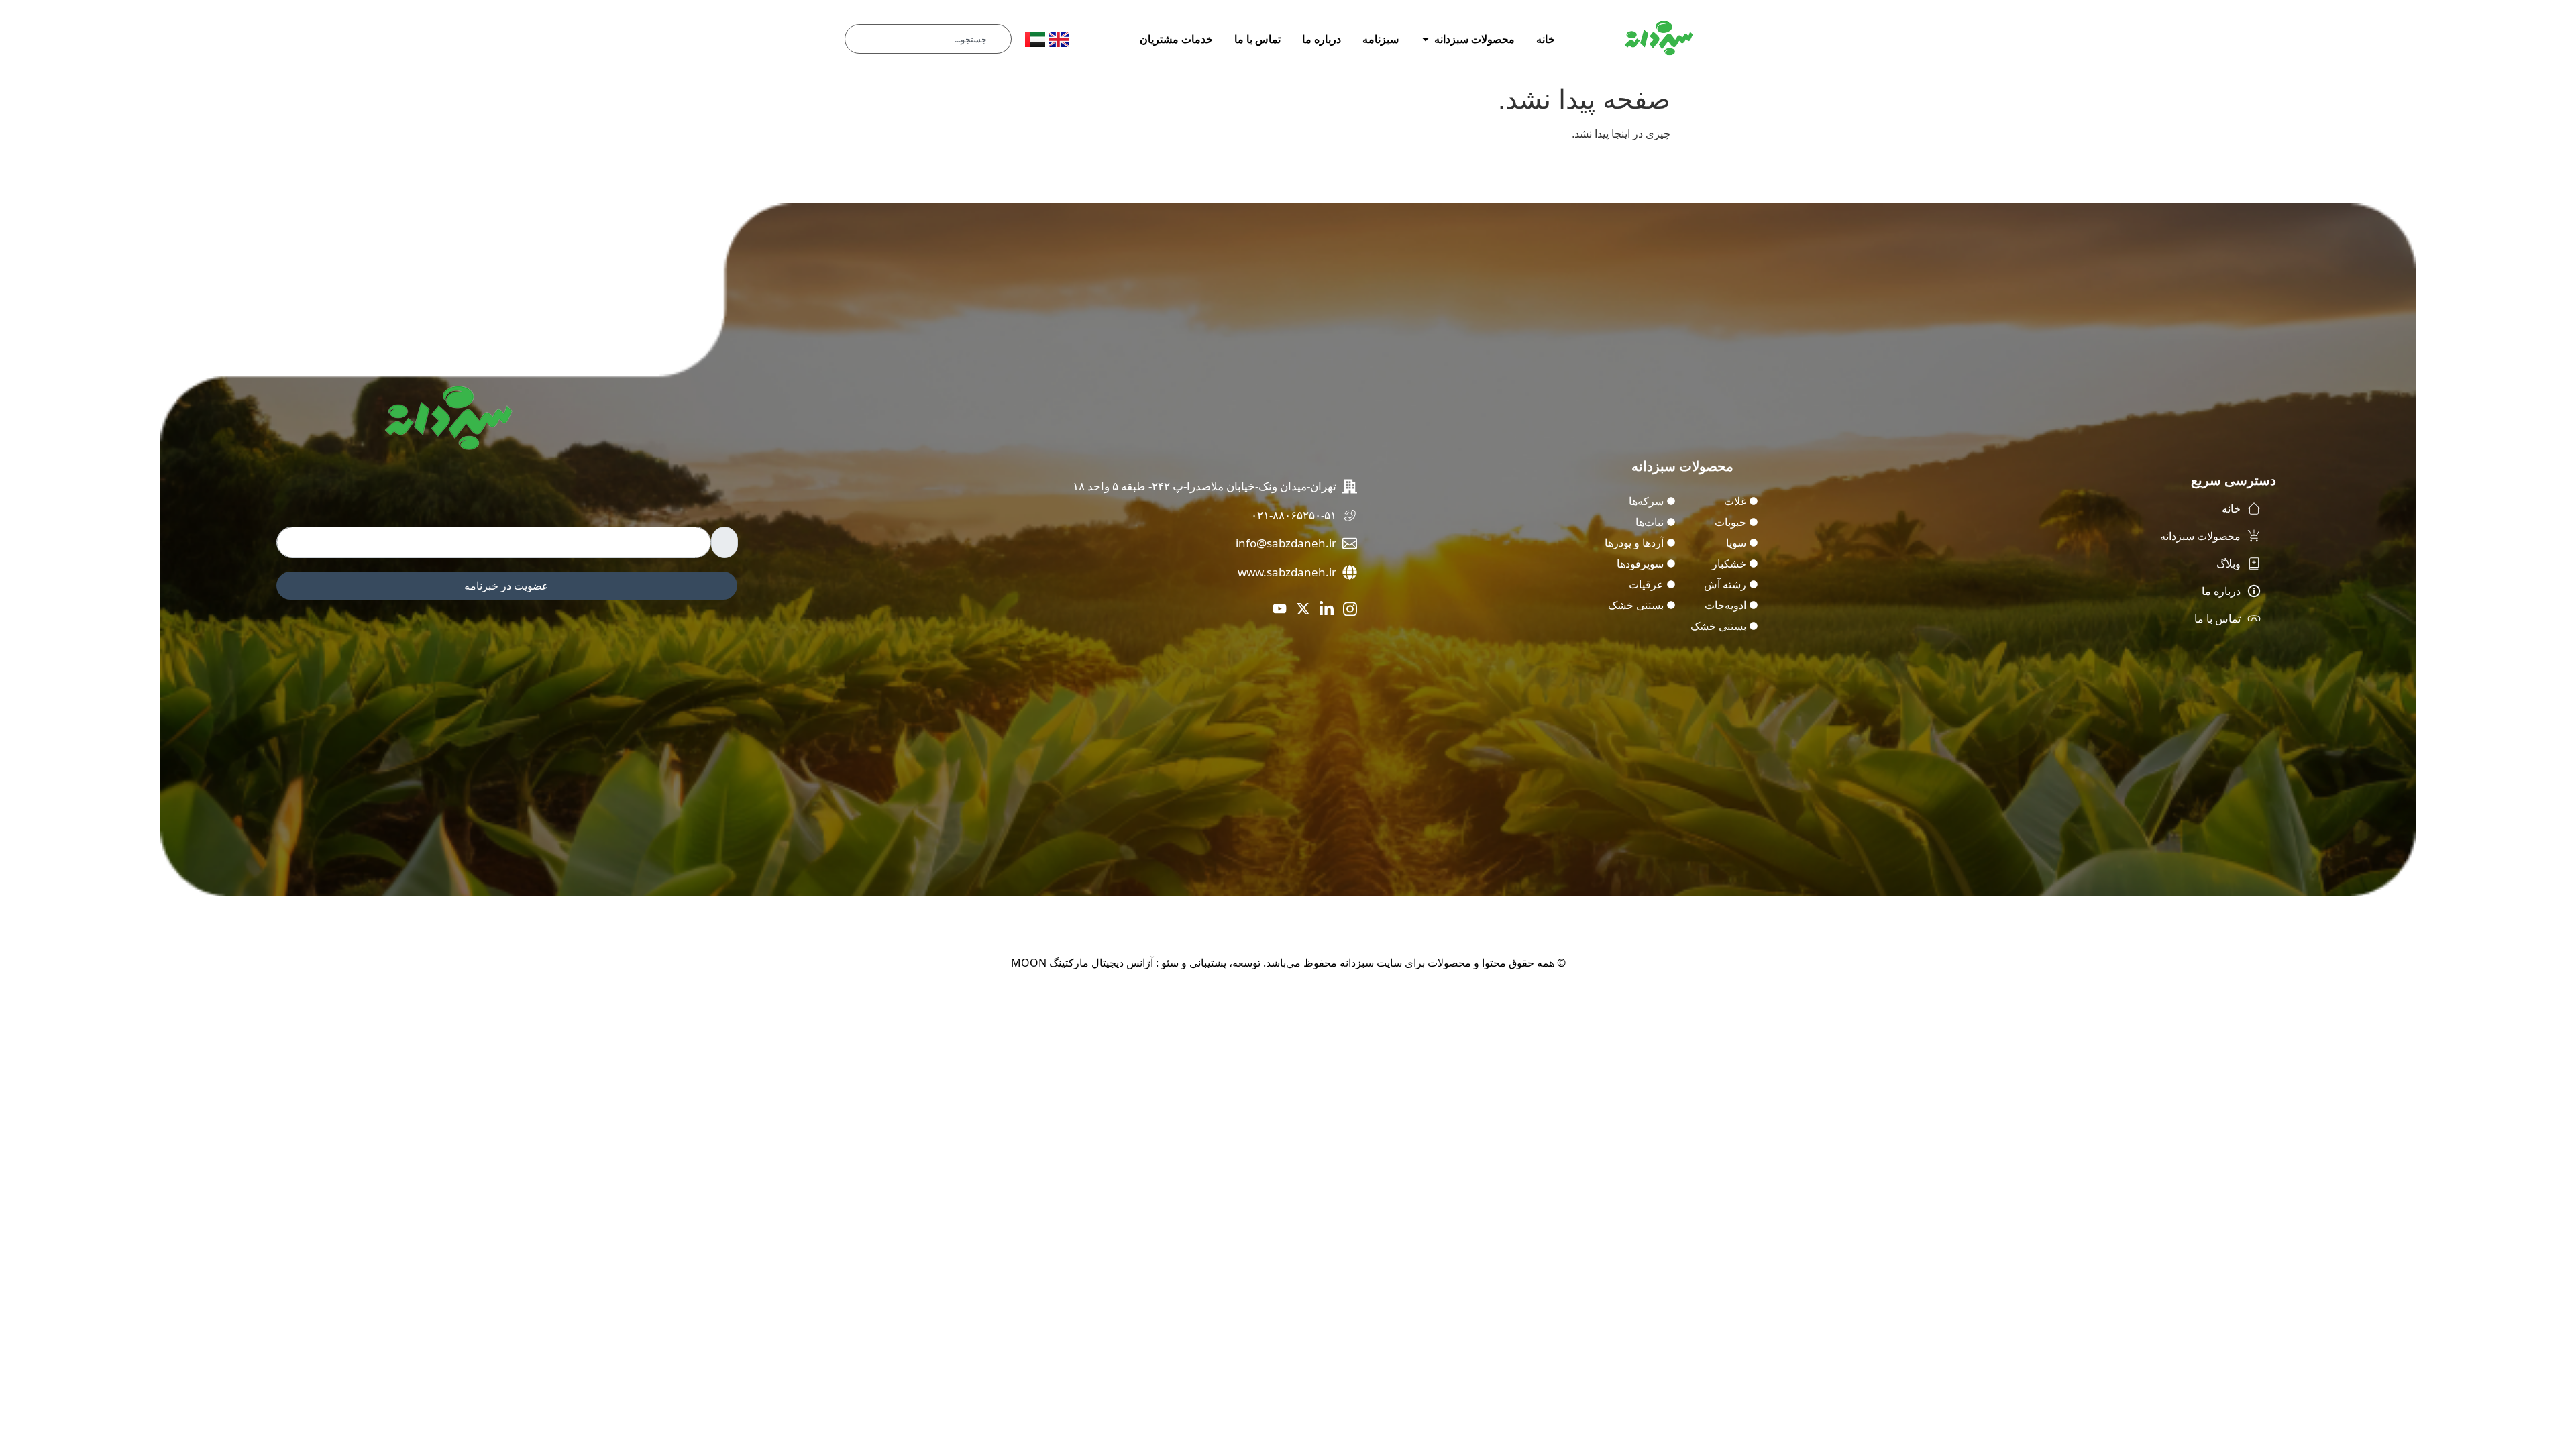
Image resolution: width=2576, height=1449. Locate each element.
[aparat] (1256, 608)
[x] (1303, 608)
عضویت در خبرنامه (506, 586)
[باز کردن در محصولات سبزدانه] (1426, 39)
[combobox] (928, 39)
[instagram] (1350, 608)
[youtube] (1280, 608)
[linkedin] (1327, 608)
